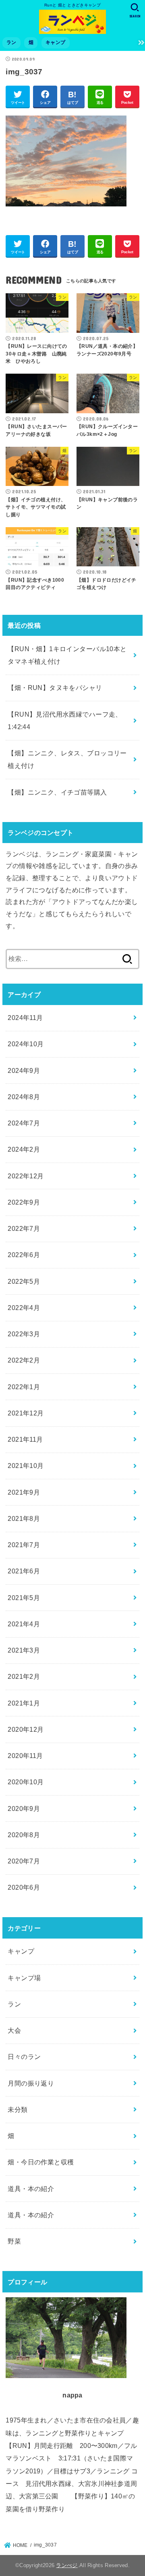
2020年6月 (24, 1887)
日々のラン (24, 2057)
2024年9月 (24, 1070)
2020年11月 (25, 1756)
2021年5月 (24, 1598)
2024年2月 (24, 1149)
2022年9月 (24, 1202)
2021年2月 (24, 1676)
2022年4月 (24, 1308)
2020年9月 (24, 1808)
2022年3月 (24, 1334)
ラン (11, 42)
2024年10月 (26, 1044)
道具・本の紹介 (31, 2189)
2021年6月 (24, 1571)
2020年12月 (26, 1729)
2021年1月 (24, 1703)
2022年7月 (24, 1228)
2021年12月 (26, 1413)
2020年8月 (24, 1835)
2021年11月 (25, 1439)
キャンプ (55, 42)
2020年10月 (26, 1782)
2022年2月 (24, 1360)
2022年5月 (24, 1281)
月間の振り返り (31, 2083)
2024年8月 (24, 1097)
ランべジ (67, 2565)
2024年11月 (25, 1018)
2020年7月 (24, 1861)
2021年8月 (24, 1518)
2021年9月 (24, 1492)
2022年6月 (24, 1255)
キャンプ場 (24, 1978)
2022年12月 (26, 1176)
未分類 (18, 2109)
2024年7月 (24, 1123)
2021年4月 (24, 1624)
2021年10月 (26, 1466)
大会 (14, 2030)
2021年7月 (24, 1545)
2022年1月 (24, 1387)
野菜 (14, 2241)
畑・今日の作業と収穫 (41, 2162)
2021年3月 (24, 1650)
